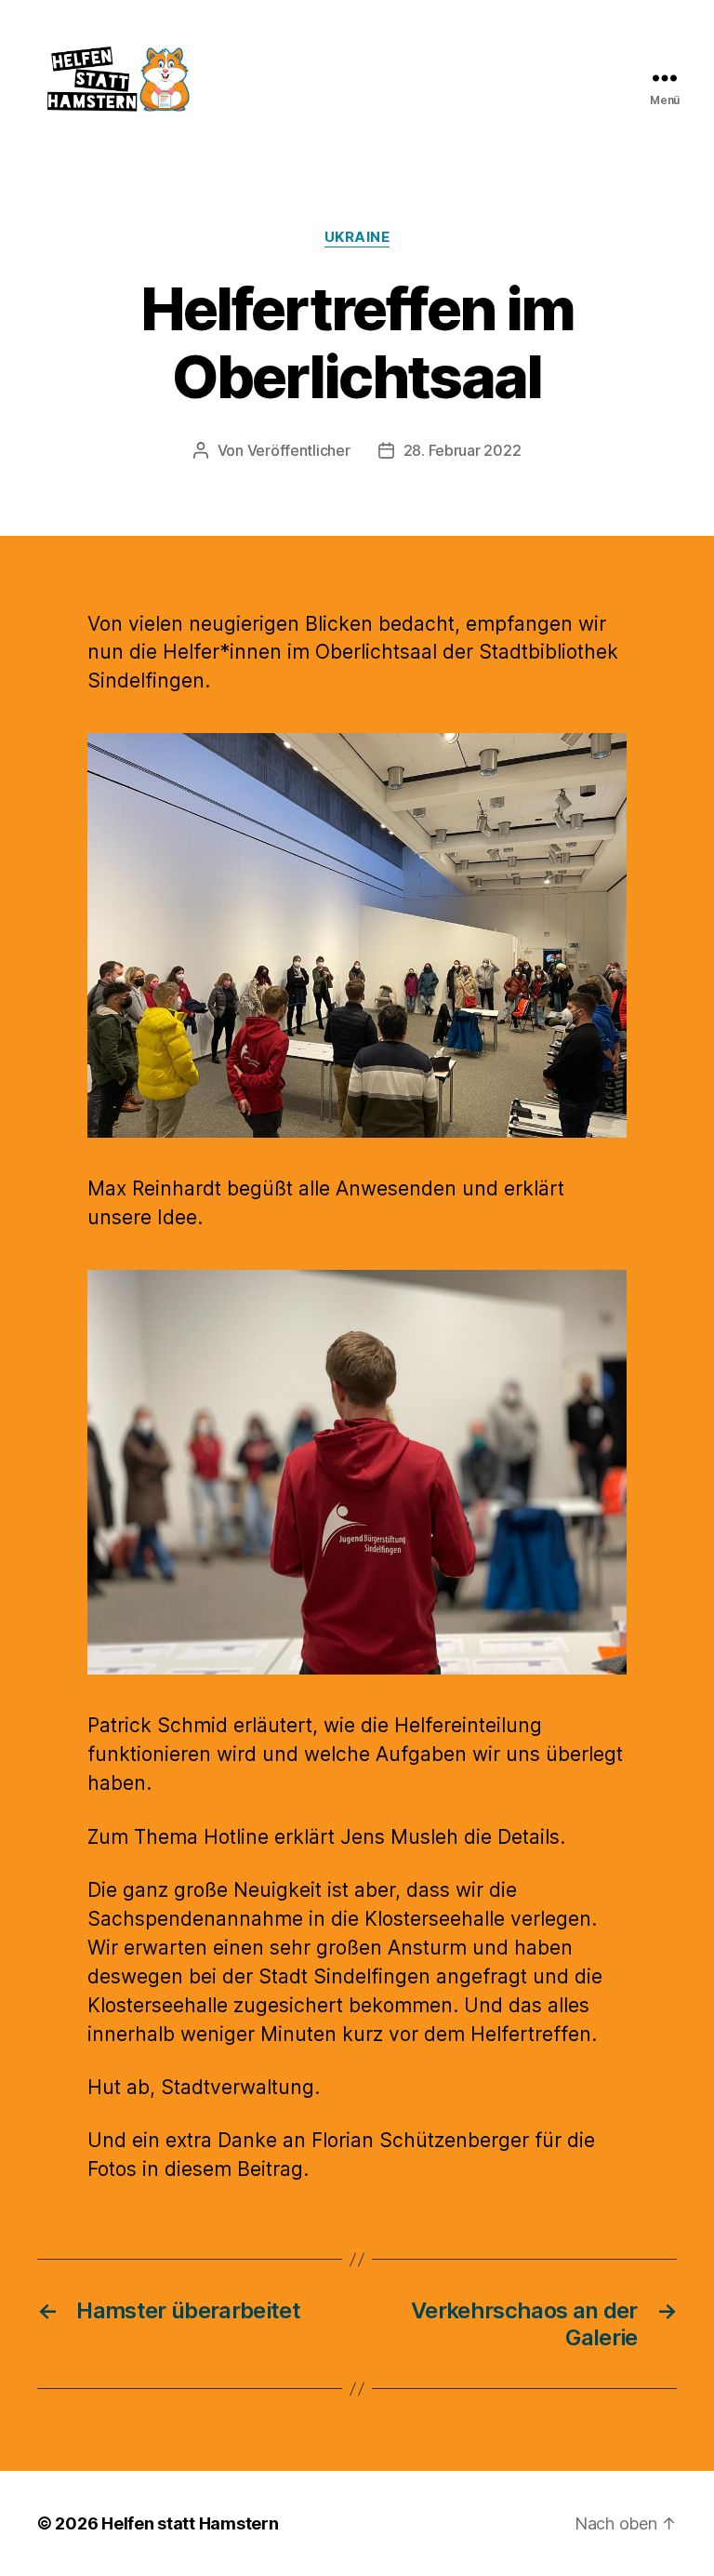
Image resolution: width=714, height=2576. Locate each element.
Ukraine (357, 237)
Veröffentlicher (299, 450)
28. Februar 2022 (463, 450)
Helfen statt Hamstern (190, 2523)
